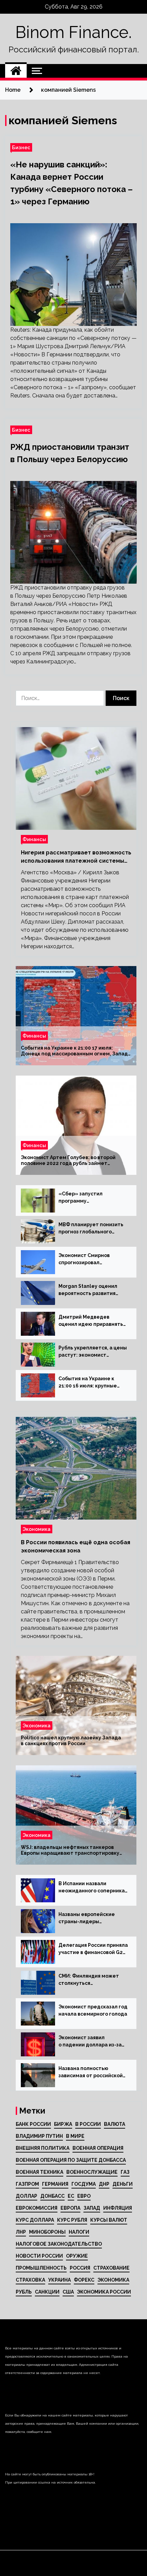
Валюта (115, 2124)
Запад (92, 2208)
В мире (75, 2136)
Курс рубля (72, 2220)
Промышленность (41, 2268)
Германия (55, 2184)
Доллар (26, 2196)
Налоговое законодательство (59, 2244)
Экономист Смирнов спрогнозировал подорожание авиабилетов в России (86, 1259)
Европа (70, 2208)
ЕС (71, 2196)
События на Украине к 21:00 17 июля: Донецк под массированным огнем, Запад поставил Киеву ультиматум (74, 1051)
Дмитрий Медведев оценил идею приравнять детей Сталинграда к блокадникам (91, 1321)
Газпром (27, 2184)
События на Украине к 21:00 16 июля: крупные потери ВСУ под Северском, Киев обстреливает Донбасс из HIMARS (92, 1383)
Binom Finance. (73, 32)
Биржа (63, 2124)
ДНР (104, 2184)
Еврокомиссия (37, 2208)
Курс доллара (35, 2220)
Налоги (79, 2232)
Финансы (34, 839)
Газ (125, 2172)
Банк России (33, 2124)
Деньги (123, 2184)
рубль (24, 2292)
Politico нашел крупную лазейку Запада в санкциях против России (71, 1741)
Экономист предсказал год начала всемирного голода (93, 2010)
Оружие (77, 2256)
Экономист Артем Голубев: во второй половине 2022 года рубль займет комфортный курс (68, 1160)
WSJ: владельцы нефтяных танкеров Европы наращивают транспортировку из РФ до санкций (70, 1850)
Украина (59, 2280)
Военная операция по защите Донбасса (71, 2160)
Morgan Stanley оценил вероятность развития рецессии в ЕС (88, 1290)
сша (68, 2292)
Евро (84, 2196)
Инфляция (118, 2208)
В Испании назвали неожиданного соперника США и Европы (92, 1888)
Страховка (30, 2280)
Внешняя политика (43, 2148)
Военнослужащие (92, 2172)
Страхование (111, 2268)
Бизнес (21, 147)
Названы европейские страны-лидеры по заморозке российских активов (90, 1918)
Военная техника (39, 2172)
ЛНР (21, 2232)
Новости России (39, 2256)
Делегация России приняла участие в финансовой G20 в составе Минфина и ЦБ (93, 1949)
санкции (47, 2292)
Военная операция (98, 2148)
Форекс (84, 2280)
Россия (80, 2268)
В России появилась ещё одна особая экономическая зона (76, 1546)
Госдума (84, 2184)
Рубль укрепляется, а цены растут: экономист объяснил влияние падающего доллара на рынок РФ (93, 1352)
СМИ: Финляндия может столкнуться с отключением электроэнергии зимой (89, 1980)
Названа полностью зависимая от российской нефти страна (91, 2072)
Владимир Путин (39, 2136)
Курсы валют (109, 2220)
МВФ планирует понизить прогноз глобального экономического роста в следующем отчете (91, 1229)
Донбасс (52, 2196)
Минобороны (47, 2232)
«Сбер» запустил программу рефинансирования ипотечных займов (83, 1198)
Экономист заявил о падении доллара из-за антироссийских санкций (90, 2042)
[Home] (16, 71)
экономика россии (104, 2292)
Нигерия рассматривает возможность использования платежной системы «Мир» (76, 857)
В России (88, 2124)
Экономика (37, 1529)
